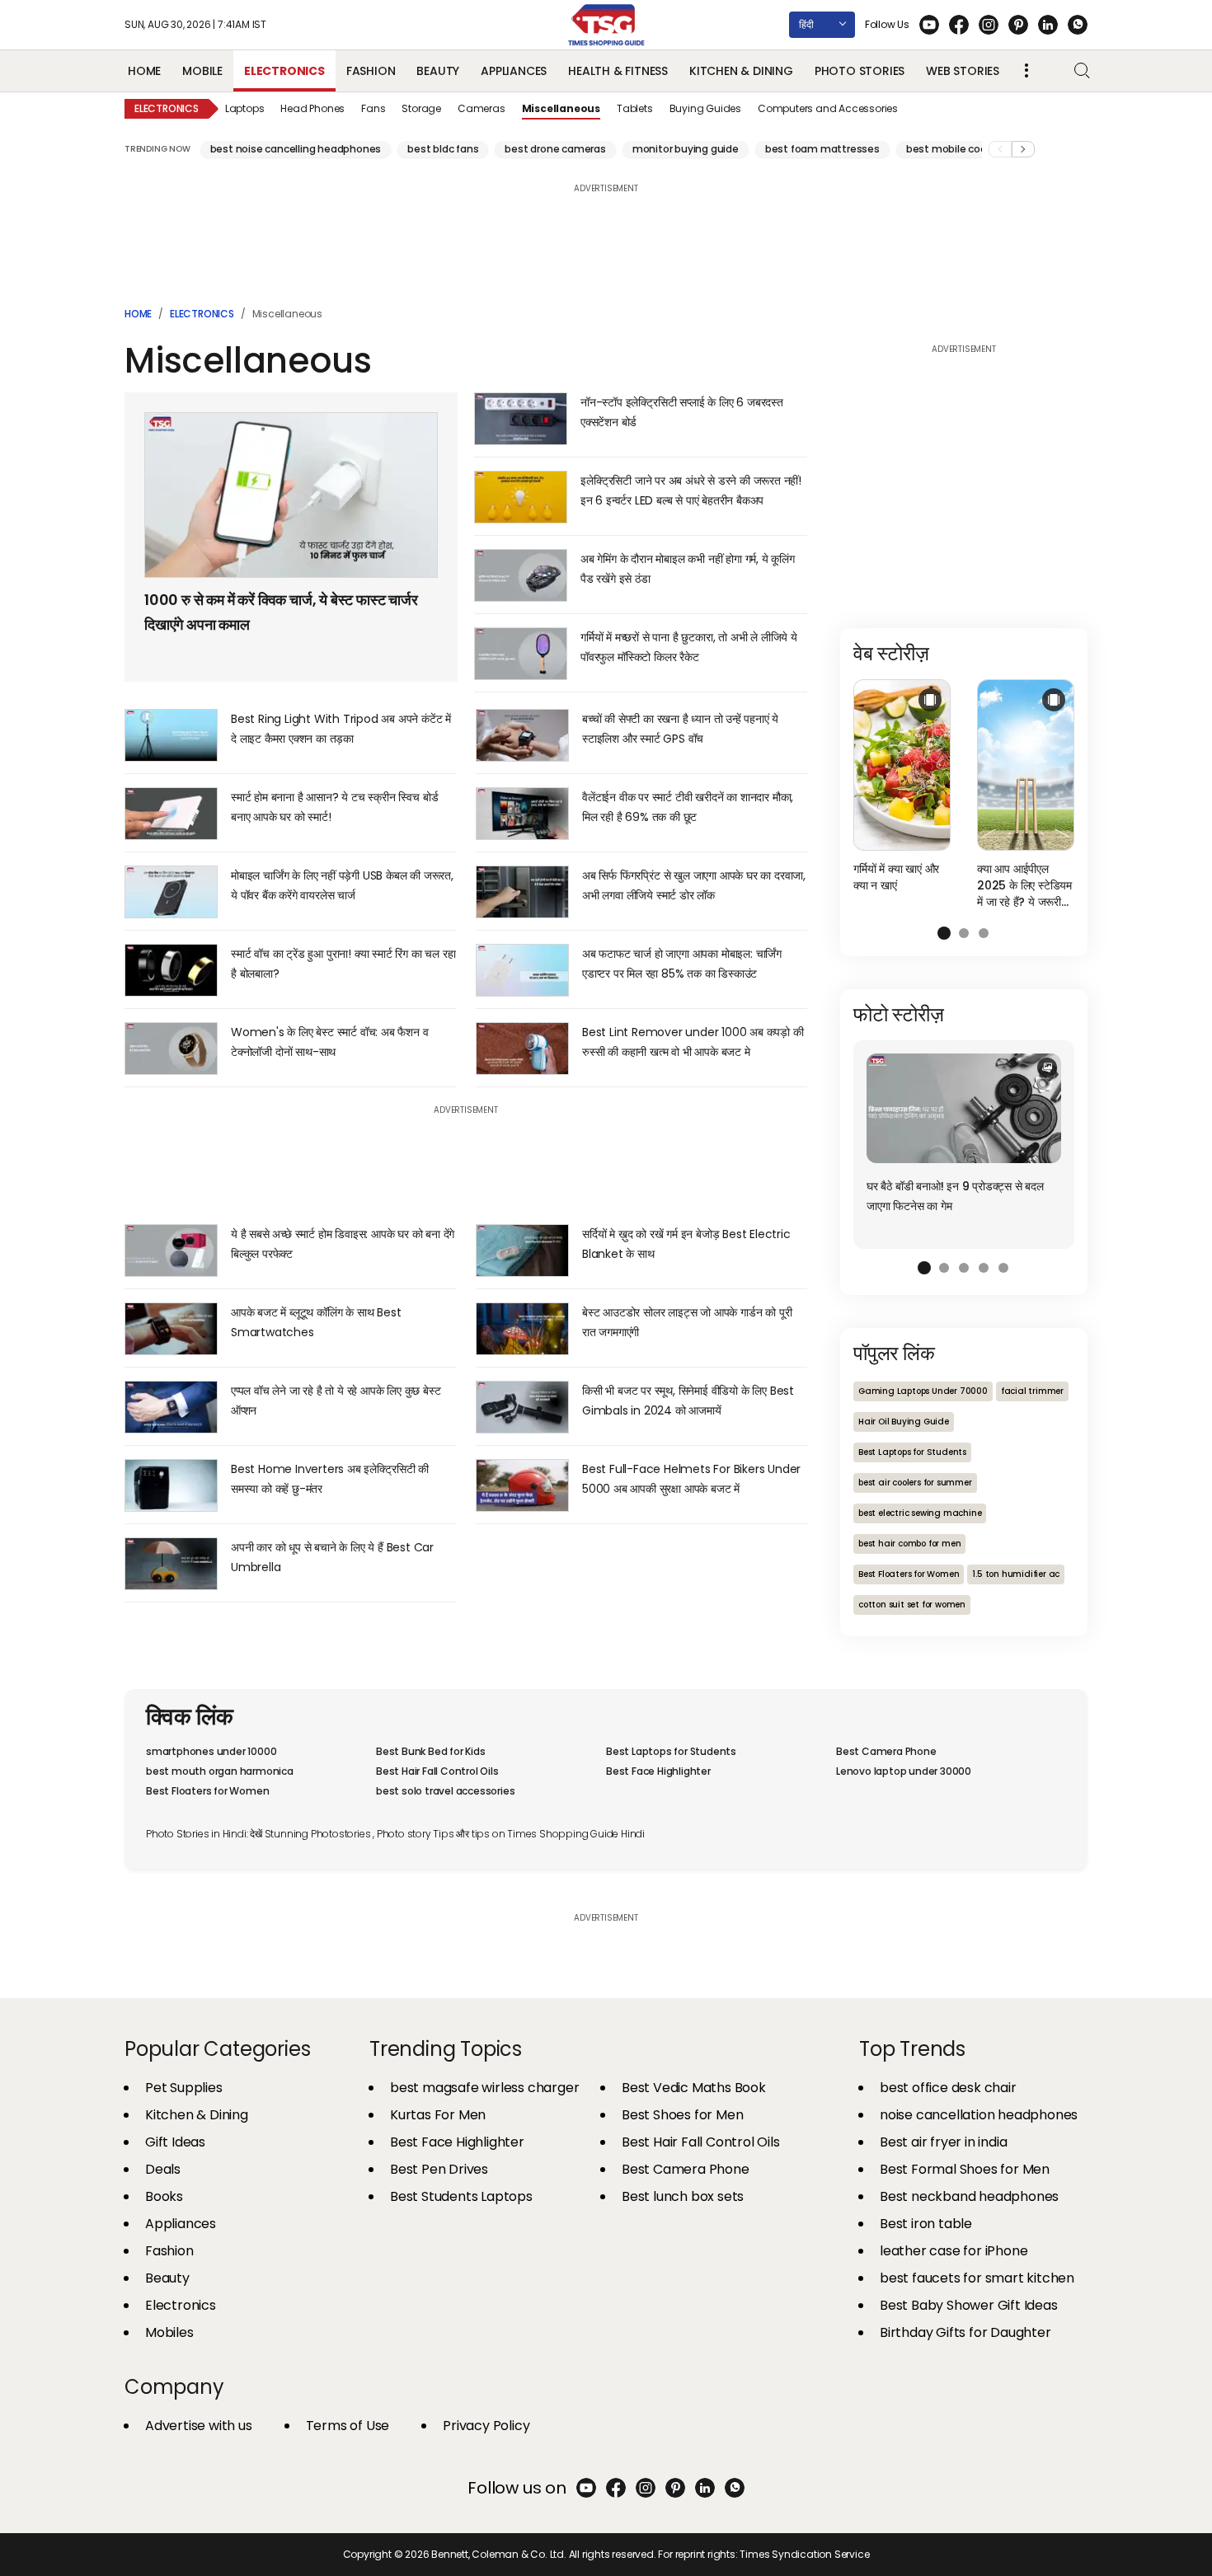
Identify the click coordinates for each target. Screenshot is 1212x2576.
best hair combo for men (909, 1544)
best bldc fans (443, 149)
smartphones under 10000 (211, 1752)
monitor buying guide (686, 149)
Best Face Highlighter (658, 1771)
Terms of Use (348, 2426)
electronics (202, 314)
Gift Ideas (175, 2142)
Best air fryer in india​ (943, 2142)
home (138, 314)
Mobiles (169, 2332)
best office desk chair (948, 2088)
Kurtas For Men (438, 2115)
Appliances (514, 71)
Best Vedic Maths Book (694, 2088)
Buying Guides (705, 108)
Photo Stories (860, 71)
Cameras (482, 108)
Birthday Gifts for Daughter (965, 2332)
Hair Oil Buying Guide (904, 1422)
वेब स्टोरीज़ (891, 653)
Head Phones (312, 108)
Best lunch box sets (683, 2196)
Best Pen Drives (439, 2169)
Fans (373, 108)
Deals (163, 2169)
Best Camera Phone (886, 1752)
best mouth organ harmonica (220, 1771)
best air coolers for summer (915, 1483)
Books (164, 2196)
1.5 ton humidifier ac (1016, 1574)
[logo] (606, 25)
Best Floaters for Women (909, 1574)
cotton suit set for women (912, 1605)
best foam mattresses (822, 149)
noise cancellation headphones (979, 2115)
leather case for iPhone (954, 2251)
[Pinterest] (1018, 25)
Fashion (371, 71)
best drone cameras (555, 149)
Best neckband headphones (969, 2196)
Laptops (245, 108)
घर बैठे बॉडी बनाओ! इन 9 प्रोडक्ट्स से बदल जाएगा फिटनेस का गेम (955, 1196)
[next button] (1023, 149)
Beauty (438, 71)
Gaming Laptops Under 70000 (923, 1391)
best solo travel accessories (445, 1791)
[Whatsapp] (1078, 25)
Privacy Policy (486, 2426)
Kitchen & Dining (741, 71)
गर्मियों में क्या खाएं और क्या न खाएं (896, 877)
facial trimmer (1032, 1391)
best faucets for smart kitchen (977, 2278)
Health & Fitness (618, 71)
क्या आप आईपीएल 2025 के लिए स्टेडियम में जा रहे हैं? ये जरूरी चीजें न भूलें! (1024, 885)
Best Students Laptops (461, 2196)
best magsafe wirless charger (484, 2088)
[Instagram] (989, 25)
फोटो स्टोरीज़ (899, 1014)
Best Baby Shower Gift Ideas (969, 2305)
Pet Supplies (184, 2088)
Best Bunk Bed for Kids (431, 1752)
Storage (421, 108)
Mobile (202, 71)
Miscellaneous (561, 108)
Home (144, 71)
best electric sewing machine (920, 1513)
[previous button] (1000, 149)
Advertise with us (199, 2426)
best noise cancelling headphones (296, 149)
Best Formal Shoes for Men (965, 2169)
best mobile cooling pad (966, 149)
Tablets (635, 108)
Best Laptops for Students (912, 1452)
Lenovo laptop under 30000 (904, 1771)
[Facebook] (959, 25)
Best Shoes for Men (682, 2115)
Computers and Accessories (828, 108)
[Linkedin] (1048, 25)
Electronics (284, 71)
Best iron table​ (926, 2224)
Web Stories (963, 71)
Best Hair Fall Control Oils (437, 1771)
